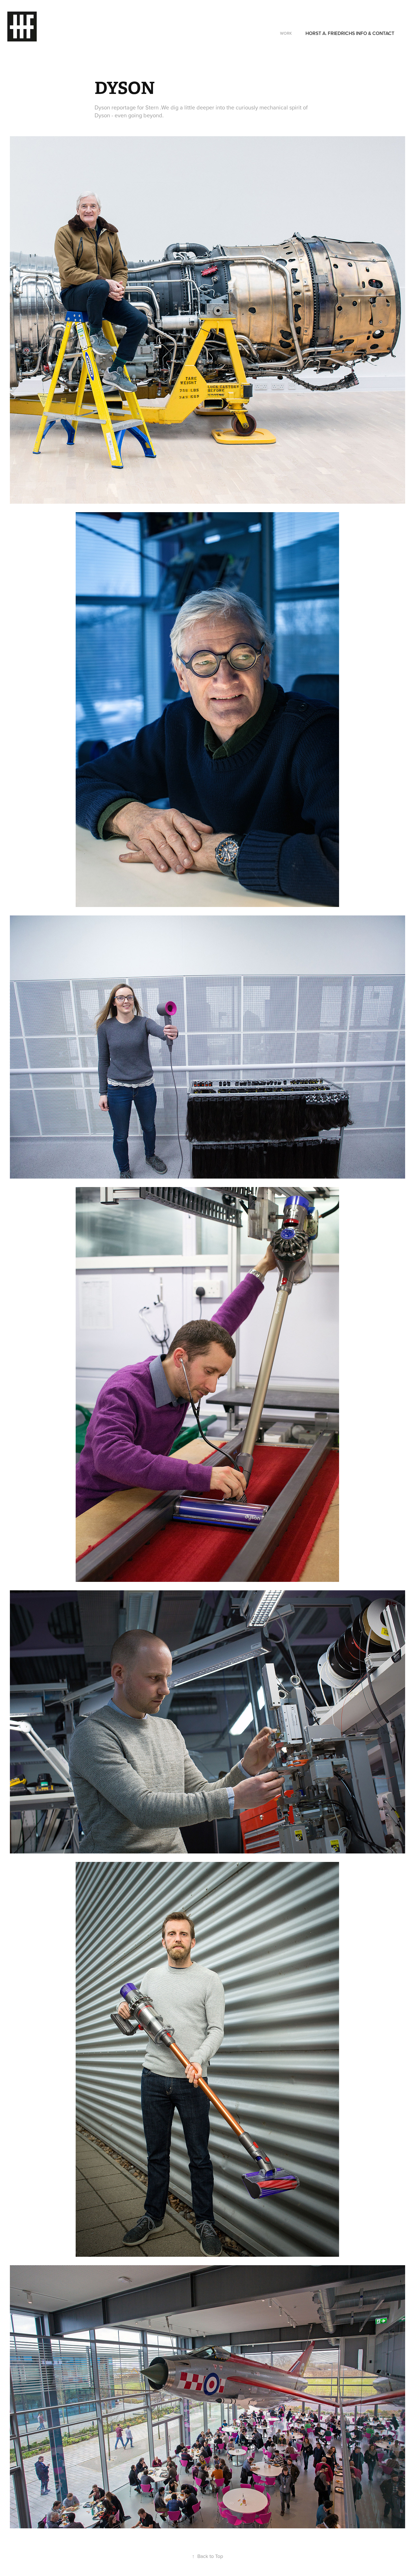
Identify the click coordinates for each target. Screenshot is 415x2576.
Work (286, 33)
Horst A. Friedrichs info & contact (350, 33)
